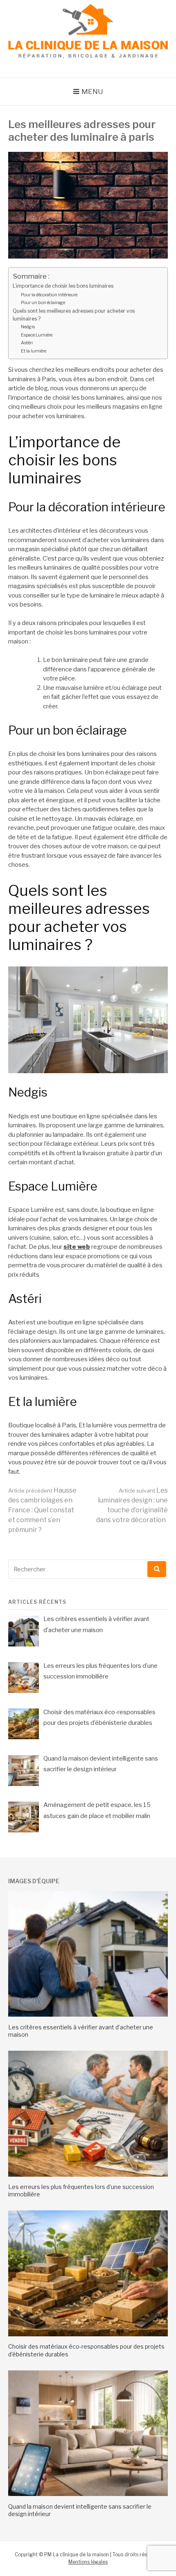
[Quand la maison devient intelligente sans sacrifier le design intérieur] (88, 2494)
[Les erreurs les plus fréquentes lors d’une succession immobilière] (88, 2175)
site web (77, 1247)
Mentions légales (88, 2562)
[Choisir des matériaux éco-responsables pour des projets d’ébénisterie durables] (88, 2334)
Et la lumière (34, 351)
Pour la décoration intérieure (49, 295)
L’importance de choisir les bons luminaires (63, 286)
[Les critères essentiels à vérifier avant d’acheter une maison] (88, 2015)
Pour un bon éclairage (43, 302)
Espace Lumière (37, 335)
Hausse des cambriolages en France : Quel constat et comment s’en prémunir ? (42, 1510)
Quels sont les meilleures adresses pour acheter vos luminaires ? (74, 315)
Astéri (27, 343)
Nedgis (28, 327)
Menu (92, 92)
